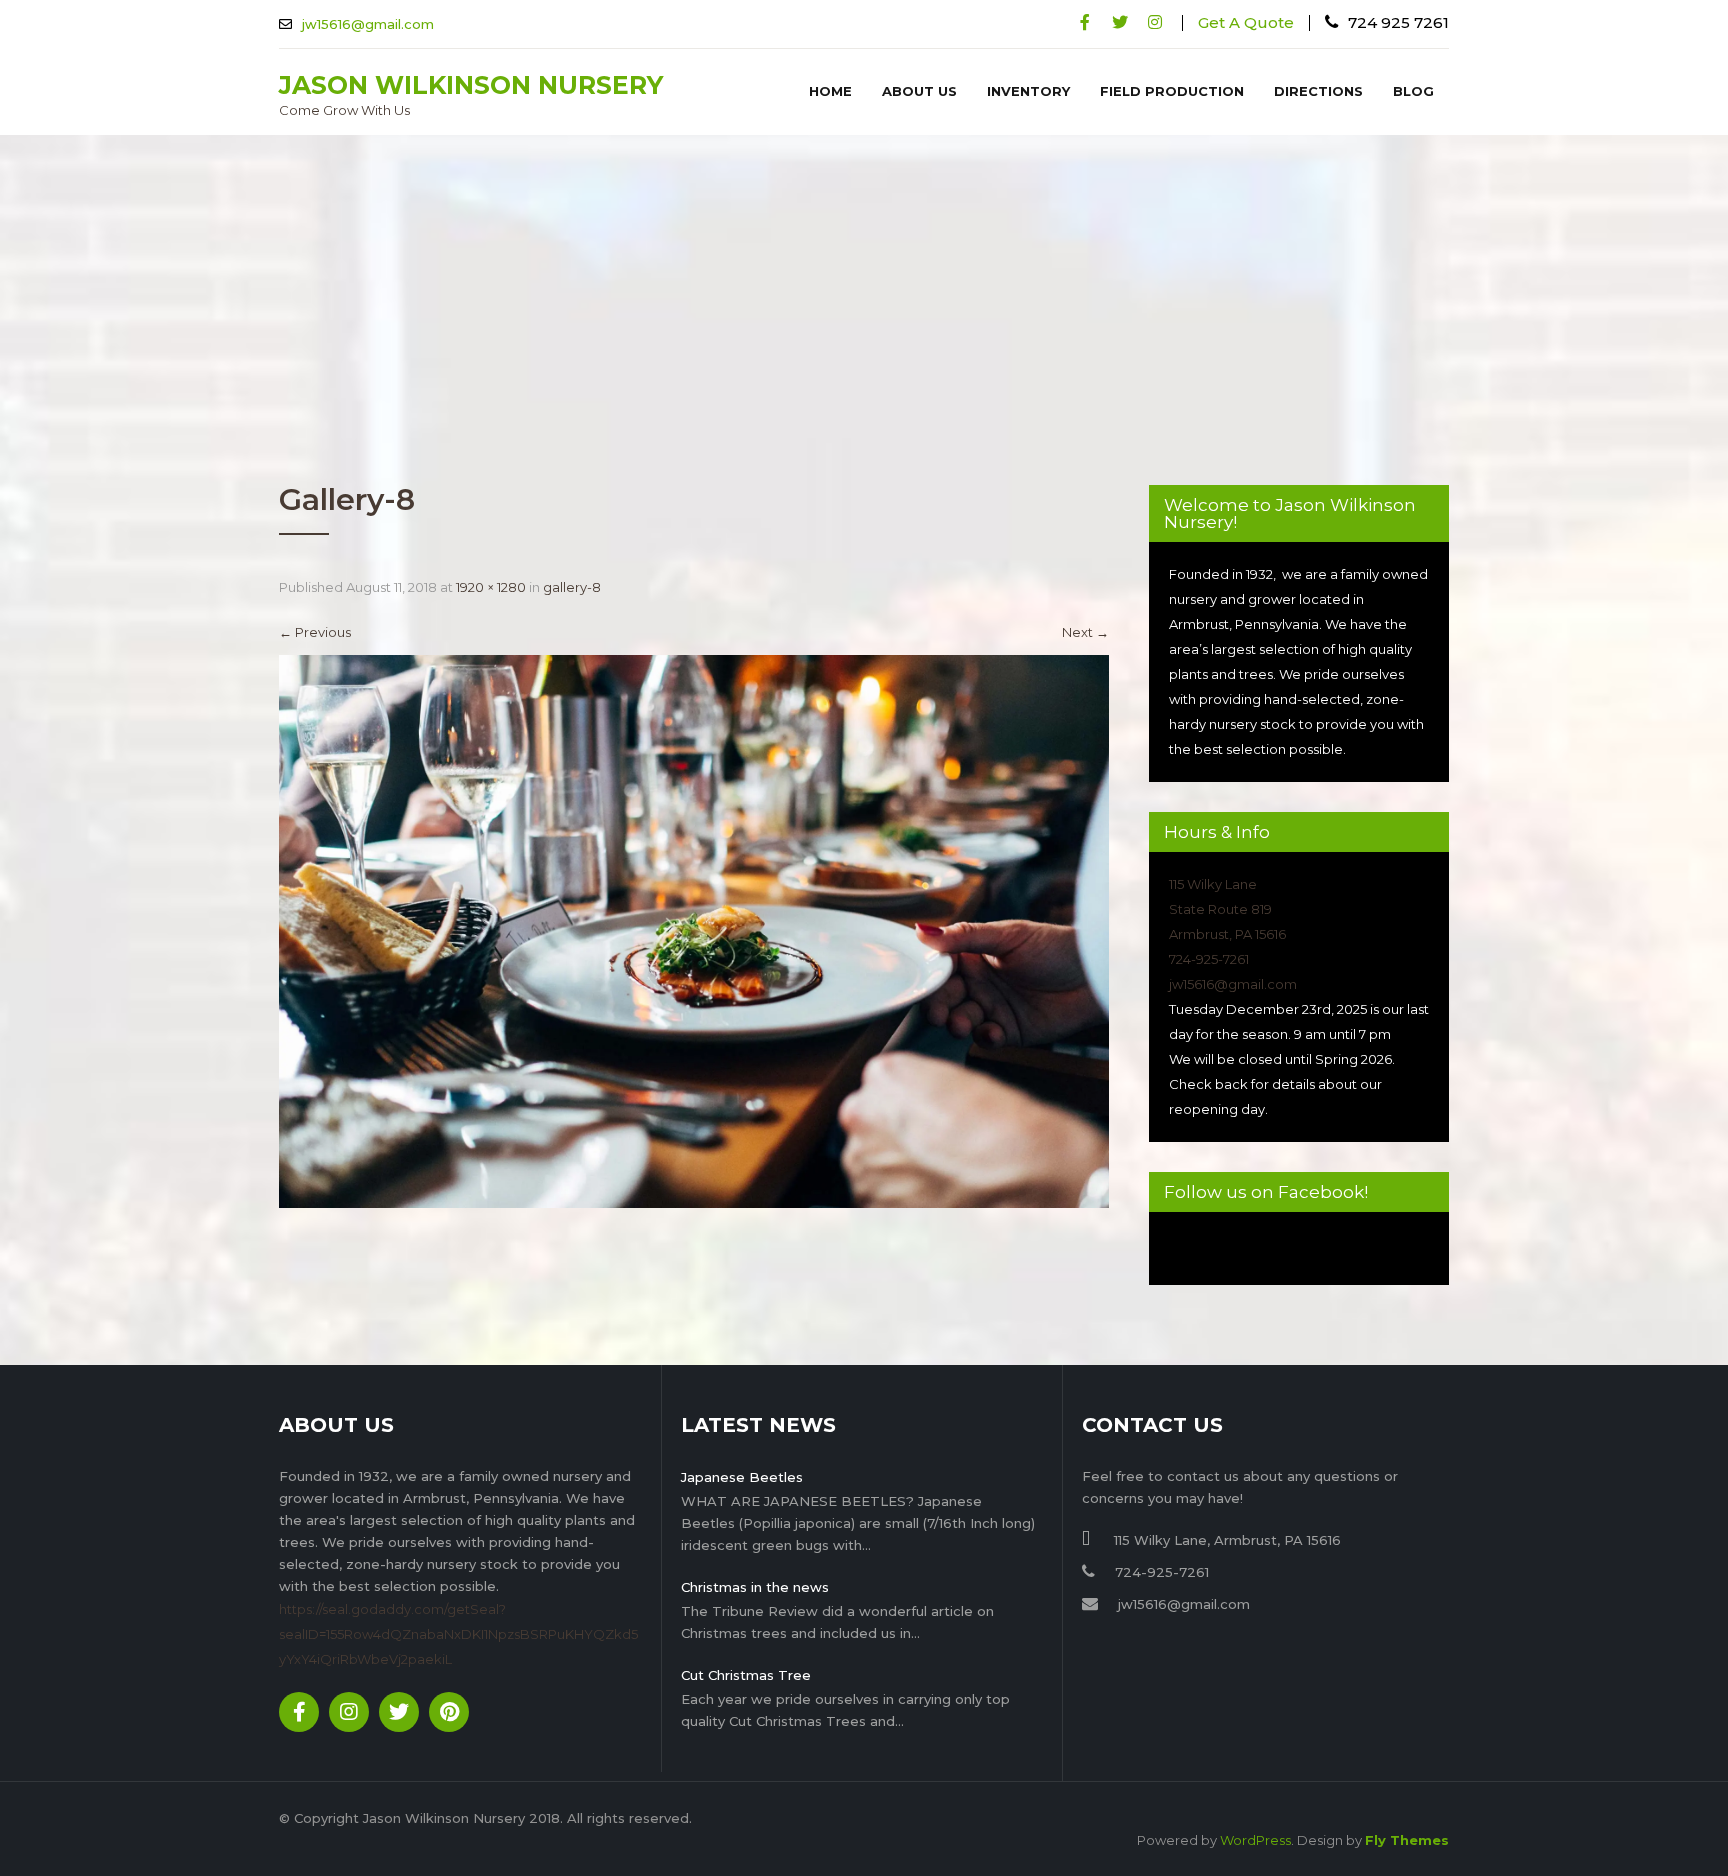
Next (1085, 632)
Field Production (1172, 91)
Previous (315, 632)
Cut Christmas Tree (746, 1675)
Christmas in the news (755, 1587)
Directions (1318, 91)
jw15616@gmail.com (368, 24)
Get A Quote (1246, 22)
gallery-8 (572, 587)
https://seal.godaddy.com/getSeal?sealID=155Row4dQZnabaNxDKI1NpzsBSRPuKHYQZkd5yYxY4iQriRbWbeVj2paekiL (458, 1634)
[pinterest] (449, 1712)
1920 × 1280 (491, 587)
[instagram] (1154, 22)
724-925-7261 (1209, 959)
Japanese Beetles (742, 1477)
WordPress (1255, 1840)
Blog (1413, 91)
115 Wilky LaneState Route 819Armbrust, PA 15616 (1227, 909)
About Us (919, 91)
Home (830, 91)
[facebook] (1084, 22)
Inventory (1028, 91)
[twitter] (1119, 22)
